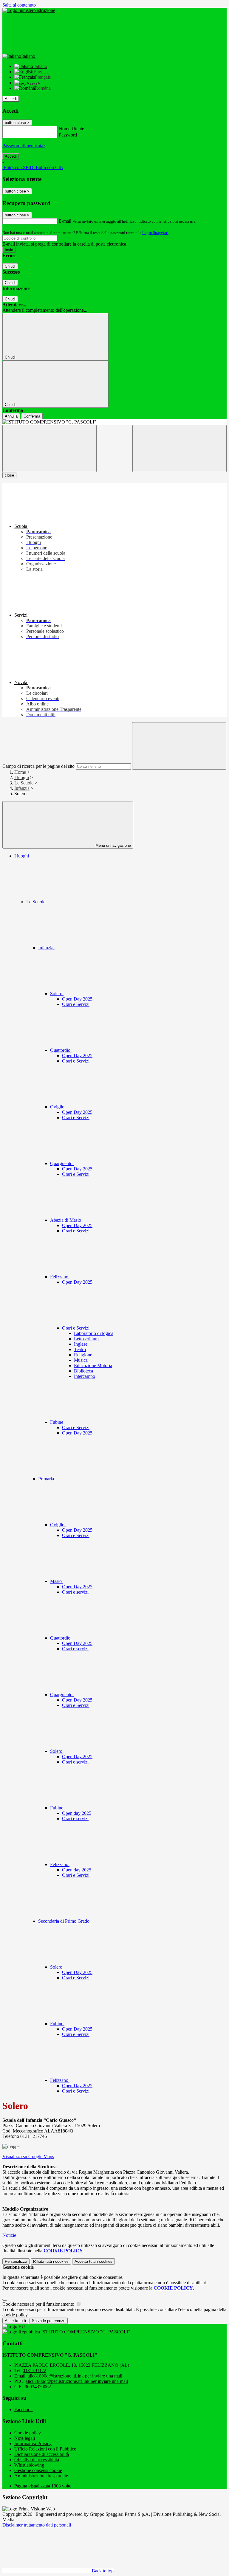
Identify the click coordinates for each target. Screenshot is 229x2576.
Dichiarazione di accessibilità (42, 2454)
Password (68, 135)
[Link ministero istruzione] (29, 10)
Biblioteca (83, 1371)
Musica (81, 1360)
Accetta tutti (93, 2261)
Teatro (80, 1349)
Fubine (57, 1422)
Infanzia (22, 788)
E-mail (65, 221)
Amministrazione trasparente (41, 2476)
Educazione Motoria (93, 1365)
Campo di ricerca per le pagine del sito (38, 766)
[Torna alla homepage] (114, 422)
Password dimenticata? (24, 146)
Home (20, 772)
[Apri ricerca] (180, 448)
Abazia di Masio (66, 1220)
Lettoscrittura (86, 1339)
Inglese (81, 1344)
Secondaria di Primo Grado (64, 1921)
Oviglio (58, 1107)
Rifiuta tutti (51, 2261)
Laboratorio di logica (94, 1333)
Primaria (47, 1479)
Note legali (25, 2438)
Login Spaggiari (155, 233)
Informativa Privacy (33, 2444)
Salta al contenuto (19, 5)
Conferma (32, 416)
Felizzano (60, 1277)
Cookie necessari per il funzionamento (39, 2304)
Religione (83, 1355)
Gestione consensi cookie (38, 2470)
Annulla (11, 416)
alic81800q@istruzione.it (75, 2376)
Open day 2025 (77, 1813)
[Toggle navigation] (49, 448)
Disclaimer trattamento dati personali (37, 2525)
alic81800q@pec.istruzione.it (77, 2381)
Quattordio (61, 1050)
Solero (57, 994)
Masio (57, 1581)
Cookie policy (28, 2433)
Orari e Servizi (76, 1004)
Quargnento (62, 1163)
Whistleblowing (29, 2465)
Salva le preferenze (49, 2321)
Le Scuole (24, 783)
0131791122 (34, 2370)
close (9, 475)
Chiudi (10, 266)
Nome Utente (71, 129)
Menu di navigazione (113, 845)
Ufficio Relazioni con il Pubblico (45, 2449)
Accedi (11, 99)
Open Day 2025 (77, 999)
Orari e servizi (75, 1592)
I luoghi (22, 777)
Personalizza (16, 2261)
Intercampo (85, 1376)
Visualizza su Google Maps (28, 2157)
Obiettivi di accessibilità (37, 2460)
